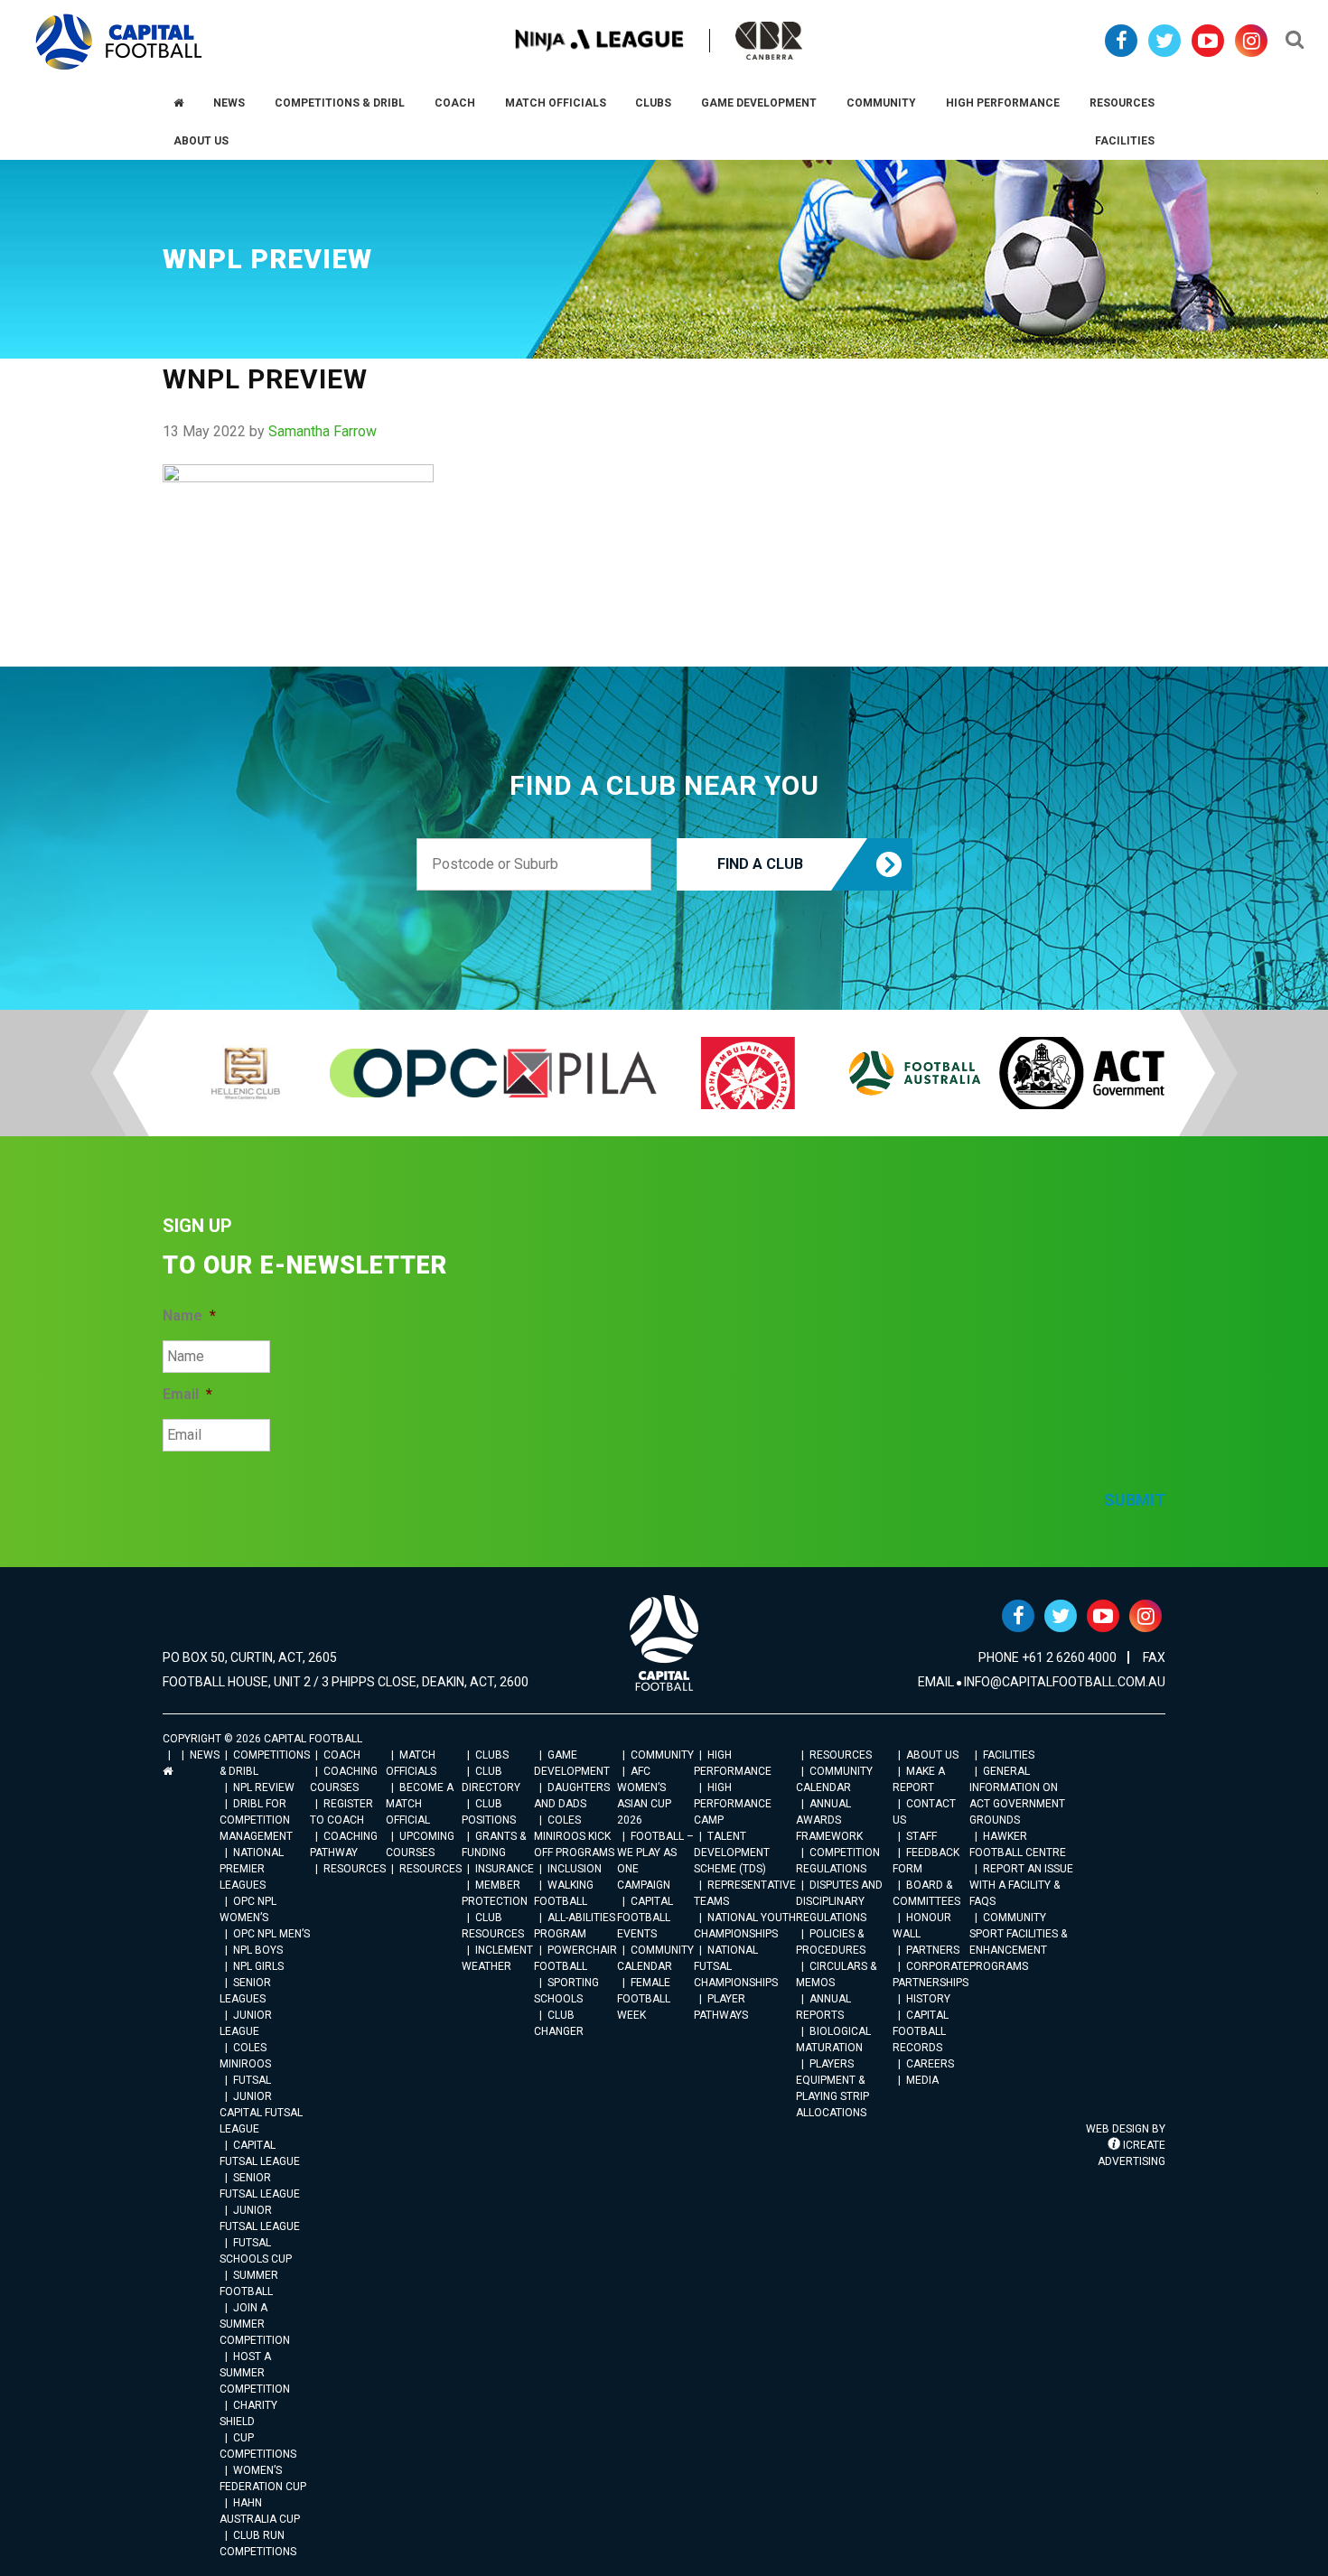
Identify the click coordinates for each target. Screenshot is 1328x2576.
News (205, 1755)
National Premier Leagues (252, 1869)
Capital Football (119, 42)
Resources (355, 1869)
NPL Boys (258, 1950)
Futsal (252, 2080)
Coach (342, 1755)
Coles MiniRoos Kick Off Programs (574, 1836)
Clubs (492, 1755)
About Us (932, 1755)
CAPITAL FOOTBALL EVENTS (645, 1918)
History (928, 1999)
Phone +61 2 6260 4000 (1047, 1657)
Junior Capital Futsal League (261, 2113)
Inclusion (575, 1869)
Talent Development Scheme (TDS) (732, 1853)
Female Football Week (644, 1999)
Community (662, 1755)
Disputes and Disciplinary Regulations (839, 1901)
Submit (1135, 1500)
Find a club (760, 864)
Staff (921, 1836)
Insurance (505, 1869)
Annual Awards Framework (829, 1820)
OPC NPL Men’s (271, 1934)
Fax (1154, 1657)
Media (922, 2080)
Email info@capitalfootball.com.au (1042, 1682)
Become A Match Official (420, 1804)
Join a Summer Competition (255, 2324)
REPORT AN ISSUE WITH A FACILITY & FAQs (1021, 1885)
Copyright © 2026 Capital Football (262, 1739)
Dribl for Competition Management (256, 1820)
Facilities (1009, 1755)
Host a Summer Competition (255, 2373)
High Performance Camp (733, 1804)
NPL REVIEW (264, 1787)
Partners (933, 1950)
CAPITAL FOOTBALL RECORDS (921, 2031)
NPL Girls (258, 1966)
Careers (930, 2064)
